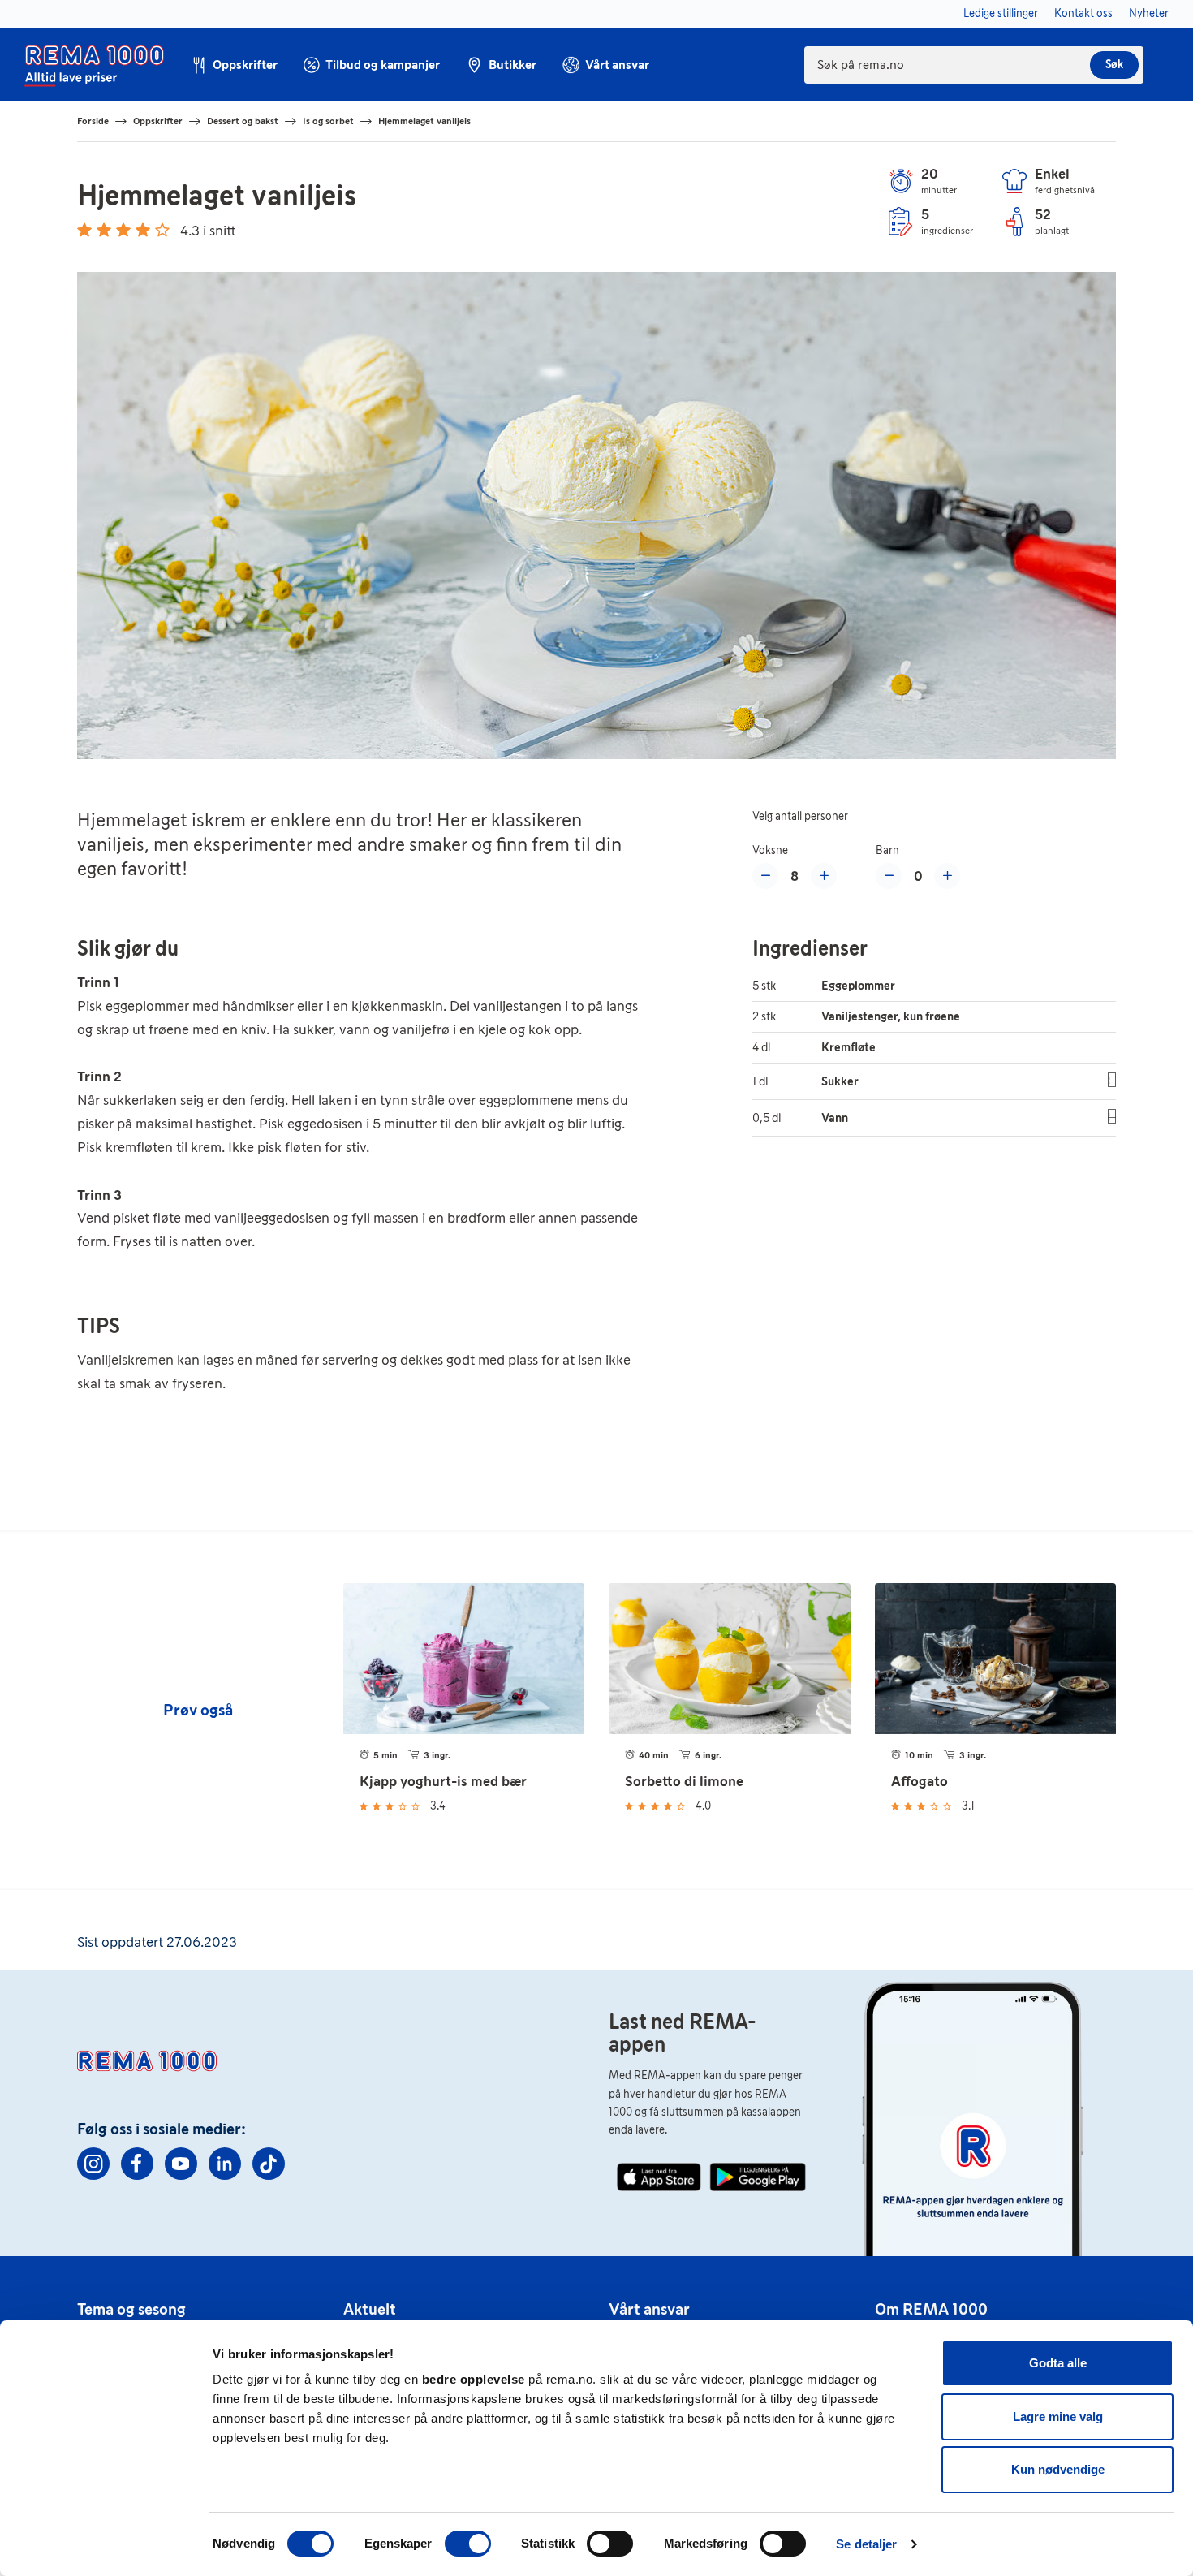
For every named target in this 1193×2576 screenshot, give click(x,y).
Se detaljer (866, 2544)
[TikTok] (269, 2164)
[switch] (468, 2544)
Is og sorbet (328, 121)
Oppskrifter (158, 121)
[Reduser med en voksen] (765, 876)
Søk (1114, 65)
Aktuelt (370, 2309)
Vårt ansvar (649, 2309)
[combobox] (974, 65)
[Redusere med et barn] (889, 876)
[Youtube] (181, 2164)
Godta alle (1058, 2363)
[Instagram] (93, 2164)
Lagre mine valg (1058, 2416)
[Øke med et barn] (947, 876)
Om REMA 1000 (931, 2309)
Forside (93, 121)
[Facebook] (137, 2164)
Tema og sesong (131, 2309)
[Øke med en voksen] (824, 876)
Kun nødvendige (1058, 2469)
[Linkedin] (225, 2164)
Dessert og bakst (243, 121)
